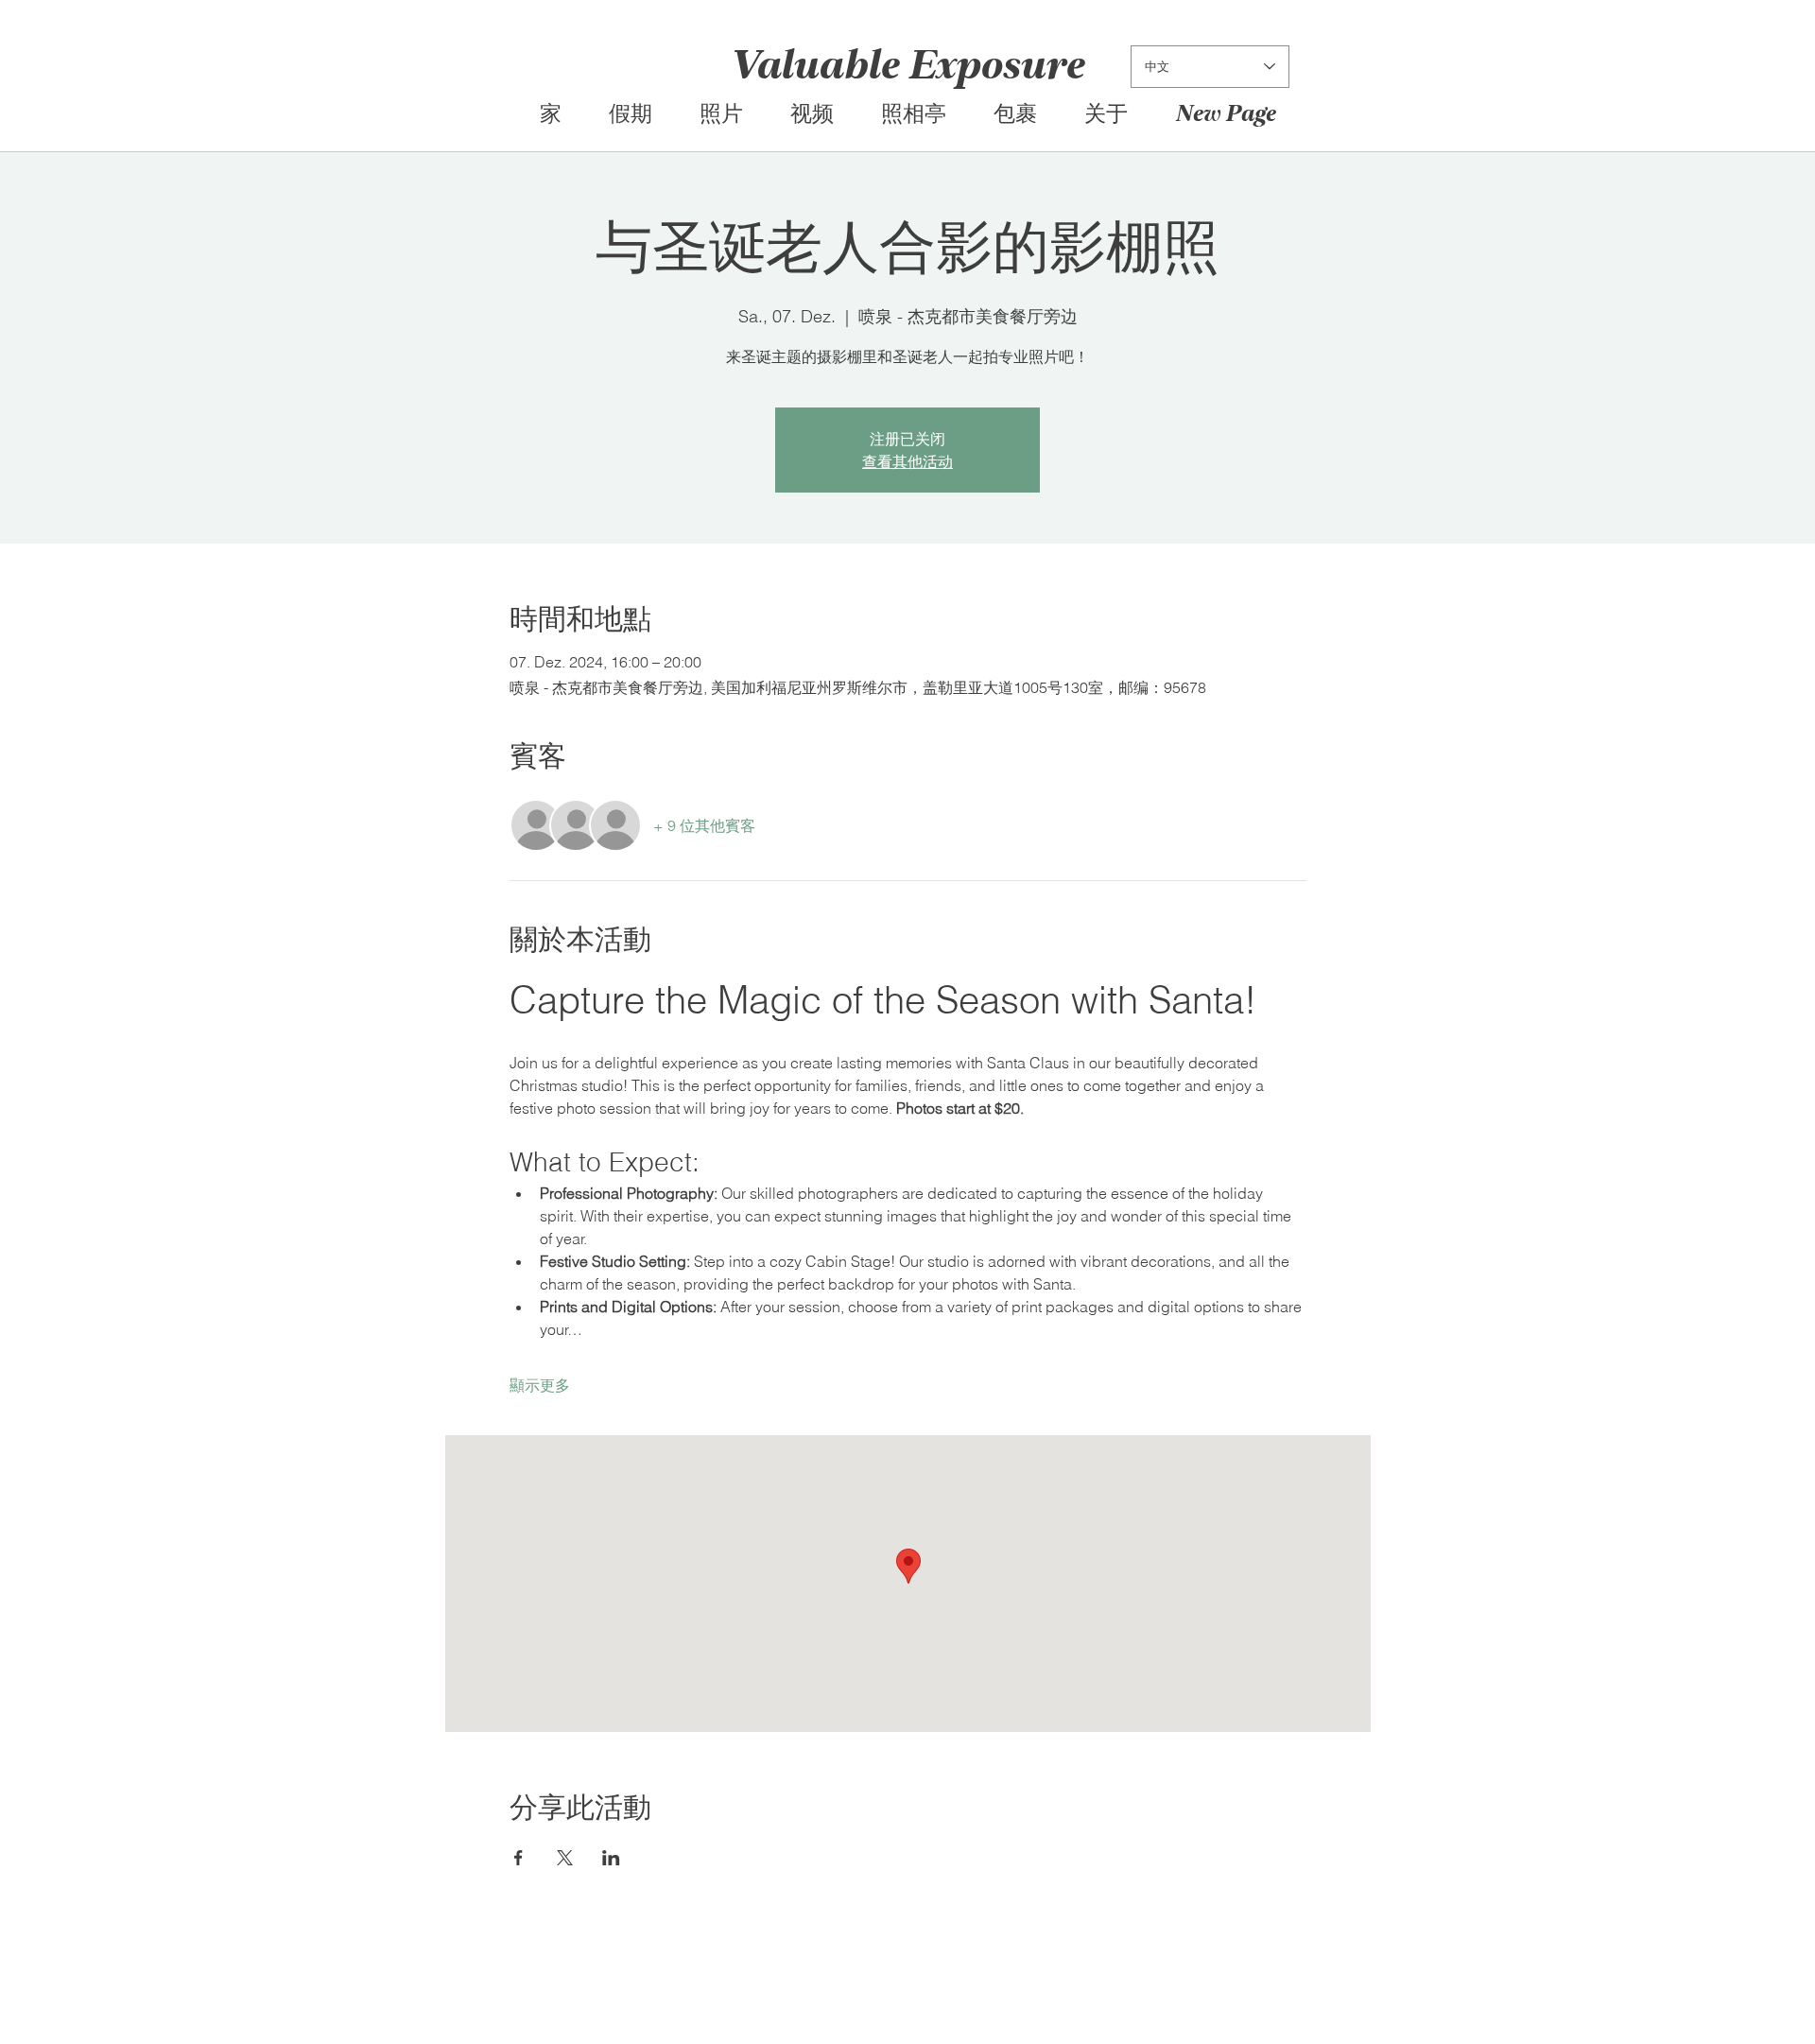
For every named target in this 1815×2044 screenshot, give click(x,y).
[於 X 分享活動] (565, 1858)
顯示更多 (540, 1385)
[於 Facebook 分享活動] (519, 1858)
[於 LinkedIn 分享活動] (611, 1858)
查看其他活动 (907, 461)
